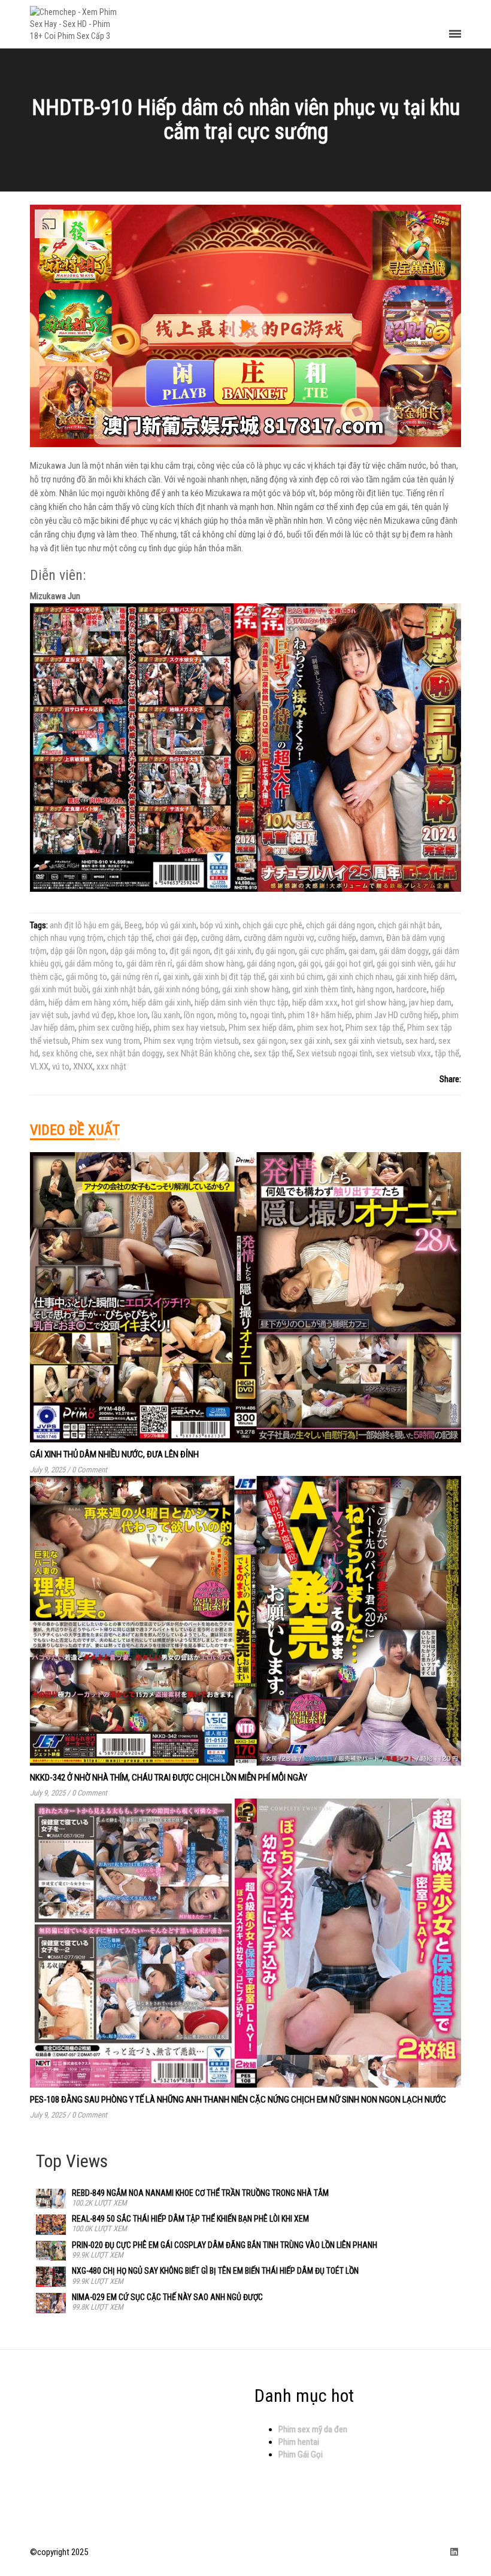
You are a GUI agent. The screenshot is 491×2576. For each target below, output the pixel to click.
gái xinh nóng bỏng (186, 989)
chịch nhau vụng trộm (67, 938)
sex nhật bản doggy (129, 1053)
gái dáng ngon (271, 964)
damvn (371, 938)
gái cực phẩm (322, 951)
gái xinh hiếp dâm (425, 977)
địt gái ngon (190, 951)
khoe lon (133, 1015)
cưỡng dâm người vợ (279, 938)
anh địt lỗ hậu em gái (85, 925)
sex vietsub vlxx (404, 1053)
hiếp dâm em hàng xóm (88, 1003)
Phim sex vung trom (106, 1041)
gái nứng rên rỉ (135, 977)
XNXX (83, 1067)
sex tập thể (273, 1053)
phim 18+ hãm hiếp (320, 1015)
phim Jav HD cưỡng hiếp (397, 1015)
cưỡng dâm (221, 938)
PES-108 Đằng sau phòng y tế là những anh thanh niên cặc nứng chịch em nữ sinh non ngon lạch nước (238, 2100)
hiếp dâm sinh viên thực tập (242, 1003)
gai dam (362, 951)
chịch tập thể (130, 938)
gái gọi (310, 964)
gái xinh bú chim (296, 977)
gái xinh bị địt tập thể (229, 977)
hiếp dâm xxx (315, 1003)
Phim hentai (299, 2442)
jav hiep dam (430, 1003)
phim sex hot (319, 1028)
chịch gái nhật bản (409, 925)
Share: (450, 1079)
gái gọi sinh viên (404, 964)
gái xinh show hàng (255, 989)
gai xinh (176, 977)
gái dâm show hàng (210, 964)
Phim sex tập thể (375, 1028)
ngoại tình (267, 1015)
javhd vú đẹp (93, 1015)
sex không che (67, 1053)
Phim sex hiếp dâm (261, 1028)
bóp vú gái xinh (171, 925)
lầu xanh (166, 1015)
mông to (232, 1015)
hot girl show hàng (373, 1003)
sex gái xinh (310, 1041)
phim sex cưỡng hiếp (114, 1028)
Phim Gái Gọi (301, 2455)
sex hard (420, 1041)
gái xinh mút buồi (59, 989)
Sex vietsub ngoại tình (334, 1053)
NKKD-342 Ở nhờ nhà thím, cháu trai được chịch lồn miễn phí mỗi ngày (169, 1778)
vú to (61, 1067)
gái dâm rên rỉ (149, 964)
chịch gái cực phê (272, 925)
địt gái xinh (233, 951)
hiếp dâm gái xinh (161, 1003)
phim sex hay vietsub (189, 1028)
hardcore (412, 989)
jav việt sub (49, 1015)
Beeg (133, 925)
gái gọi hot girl (349, 964)
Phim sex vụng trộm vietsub (191, 1041)
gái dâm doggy (404, 951)
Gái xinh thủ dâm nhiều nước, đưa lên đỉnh (114, 1454)
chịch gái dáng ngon (340, 925)
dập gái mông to (138, 951)
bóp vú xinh (219, 925)
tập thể (447, 1053)
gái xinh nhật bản (121, 989)
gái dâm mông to (94, 964)
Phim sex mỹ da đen (313, 2429)
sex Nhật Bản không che (208, 1053)
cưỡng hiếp (337, 938)
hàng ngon (375, 989)
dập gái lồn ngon (78, 951)
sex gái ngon (264, 1041)
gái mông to (87, 977)
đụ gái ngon (275, 951)
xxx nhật (111, 1067)
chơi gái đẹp (177, 938)
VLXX (39, 1067)
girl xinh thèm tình (323, 989)
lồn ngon (199, 1015)
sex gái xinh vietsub (368, 1041)
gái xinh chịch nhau (360, 977)
